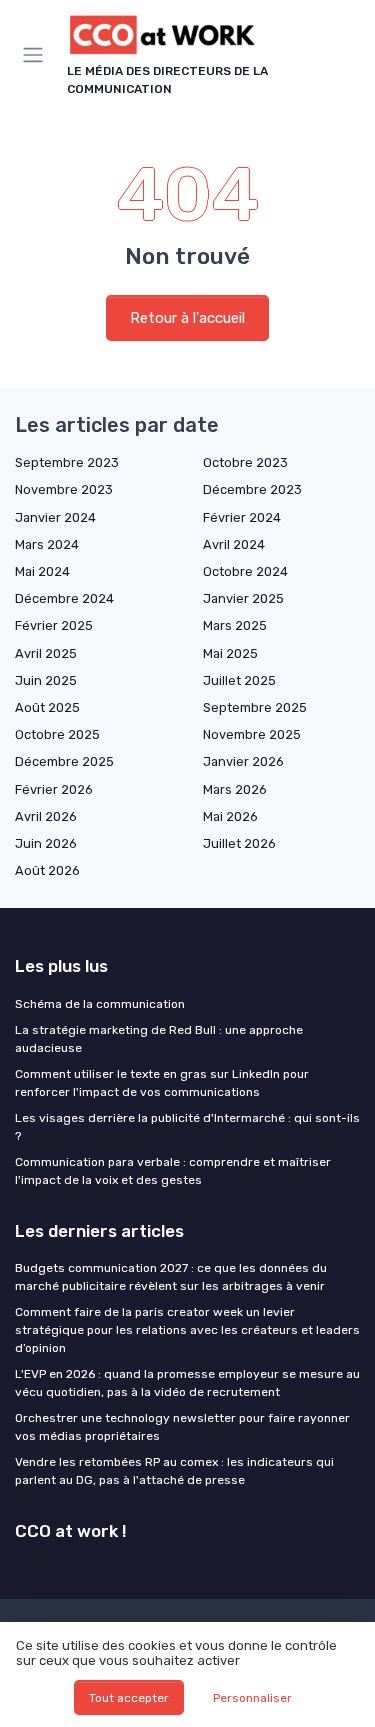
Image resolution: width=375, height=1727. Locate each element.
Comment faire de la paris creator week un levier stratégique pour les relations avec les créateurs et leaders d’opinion (187, 1330)
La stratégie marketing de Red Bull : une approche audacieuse (159, 1039)
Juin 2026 (46, 843)
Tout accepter (129, 1698)
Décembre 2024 (64, 598)
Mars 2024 (47, 544)
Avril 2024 (234, 544)
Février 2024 (242, 517)
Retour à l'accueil (187, 318)
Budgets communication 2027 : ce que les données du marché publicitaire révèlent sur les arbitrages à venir (171, 1277)
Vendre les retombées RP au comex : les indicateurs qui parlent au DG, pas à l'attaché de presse (174, 1471)
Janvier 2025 (243, 598)
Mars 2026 (235, 789)
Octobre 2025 (57, 734)
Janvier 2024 (55, 517)
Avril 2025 (46, 653)
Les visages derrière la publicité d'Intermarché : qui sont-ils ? (187, 1127)
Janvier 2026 (243, 761)
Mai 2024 (42, 571)
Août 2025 (47, 707)
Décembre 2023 (252, 489)
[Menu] (37, 55)
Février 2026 (54, 789)
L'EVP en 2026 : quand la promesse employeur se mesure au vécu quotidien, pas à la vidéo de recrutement (187, 1383)
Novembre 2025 (252, 734)
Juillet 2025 (239, 680)
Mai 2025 (230, 653)
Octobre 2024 (245, 571)
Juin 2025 (46, 680)
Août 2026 (47, 870)
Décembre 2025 (64, 761)
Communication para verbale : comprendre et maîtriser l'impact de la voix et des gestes (173, 1171)
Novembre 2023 (64, 489)
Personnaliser (252, 1698)
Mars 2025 (235, 625)
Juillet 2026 (239, 843)
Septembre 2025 (255, 707)
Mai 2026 (230, 816)
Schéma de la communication (100, 1004)
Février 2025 (54, 625)
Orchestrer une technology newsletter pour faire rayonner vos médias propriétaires (182, 1427)
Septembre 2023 (67, 462)
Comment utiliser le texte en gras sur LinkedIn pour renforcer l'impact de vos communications (162, 1083)
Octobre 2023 (245, 462)
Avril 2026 (46, 816)
